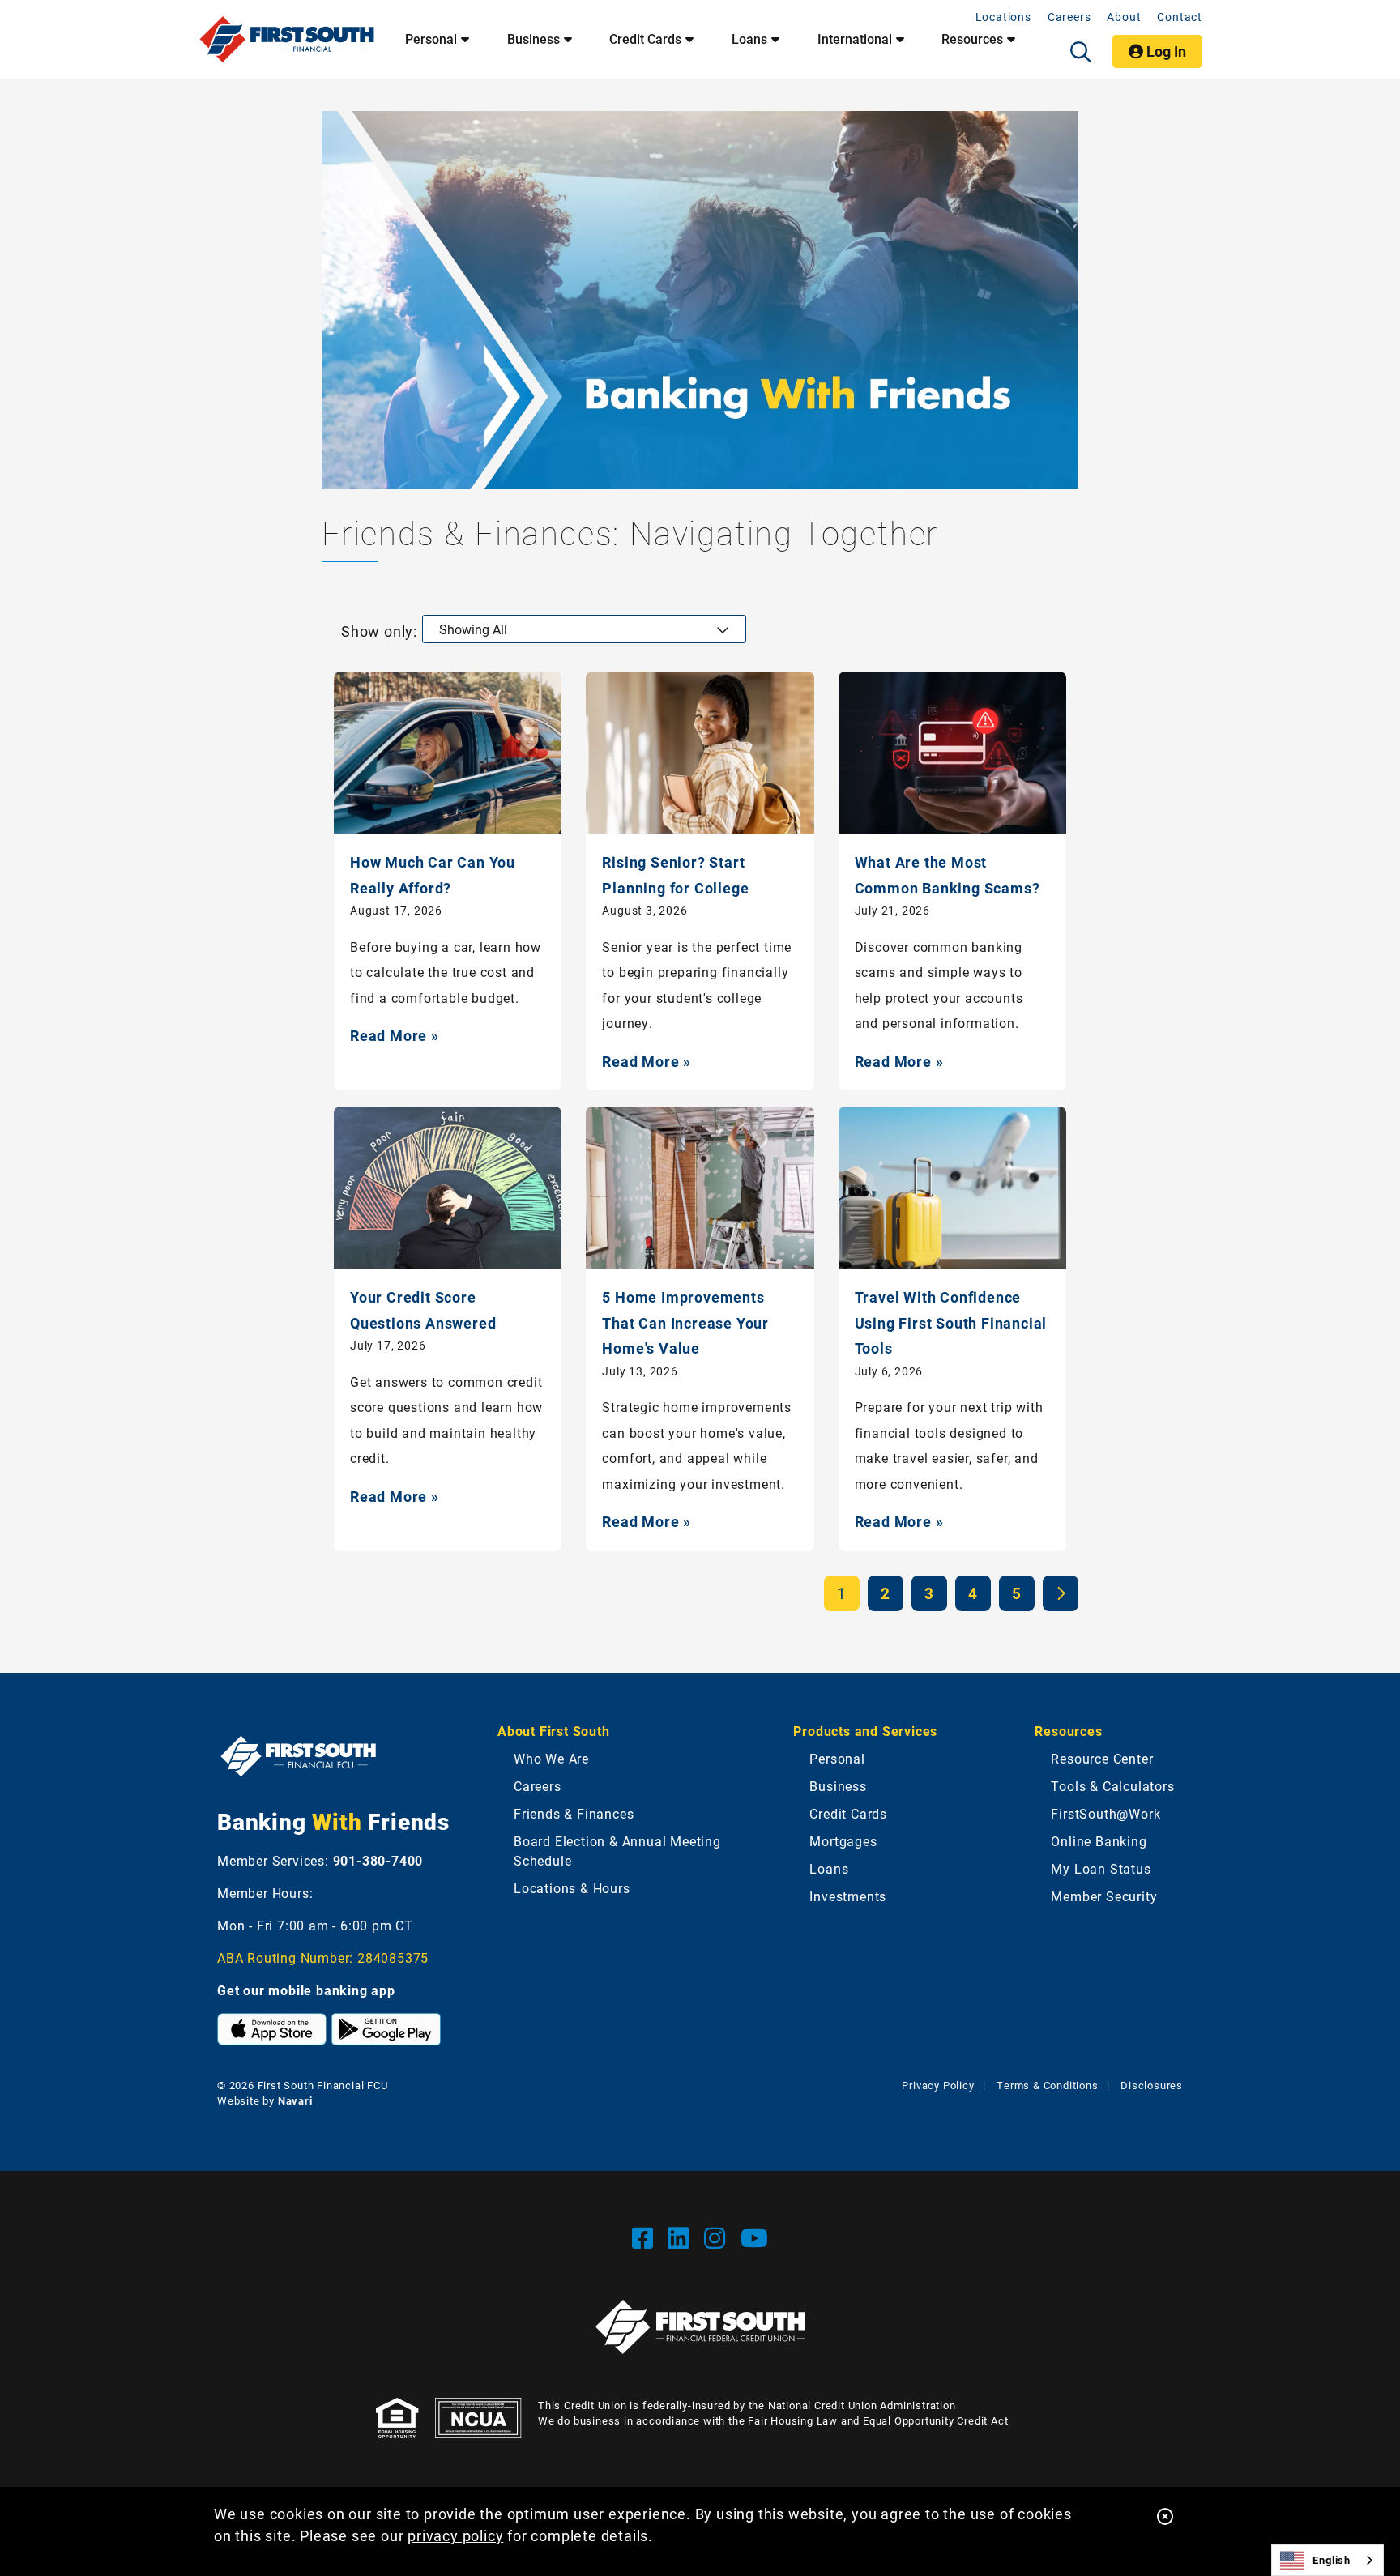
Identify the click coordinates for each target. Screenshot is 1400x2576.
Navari (295, 2100)
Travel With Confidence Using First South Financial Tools (951, 1322)
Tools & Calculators (1112, 1786)
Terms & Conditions (1047, 2085)
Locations (1003, 17)
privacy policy (455, 2535)
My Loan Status (1101, 1868)
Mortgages (843, 1841)
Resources (972, 39)
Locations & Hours (572, 1888)
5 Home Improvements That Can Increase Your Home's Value (685, 1322)
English (1332, 2560)
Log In (1165, 51)
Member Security (1104, 1896)
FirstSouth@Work (1105, 1813)
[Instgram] (718, 2237)
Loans (749, 39)
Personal (431, 39)
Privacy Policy (938, 2085)
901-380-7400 (378, 1860)
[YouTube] (755, 2237)
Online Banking (1099, 1841)
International (855, 39)
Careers (1069, 17)
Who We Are (551, 1758)
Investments (848, 1896)
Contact (1180, 17)
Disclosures (1152, 2085)
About (1124, 17)
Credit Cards (645, 39)
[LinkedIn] (682, 2237)
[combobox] (1327, 2560)
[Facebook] (646, 2237)
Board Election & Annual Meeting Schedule (617, 1851)
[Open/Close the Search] (1081, 52)
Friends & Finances (574, 1813)
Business (534, 39)
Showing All (473, 629)
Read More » (395, 1035)
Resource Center (1102, 1758)
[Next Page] (1061, 1593)
